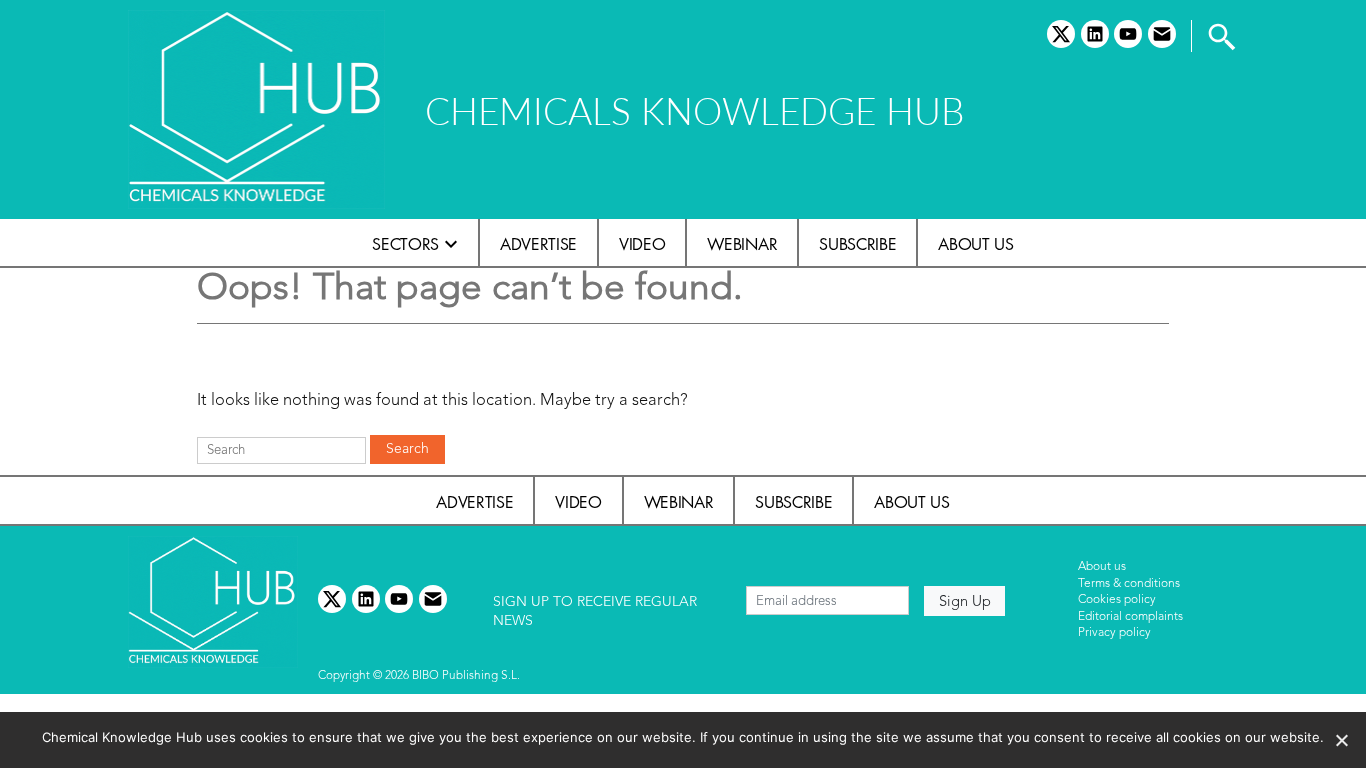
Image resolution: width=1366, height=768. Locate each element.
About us (975, 244)
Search (407, 449)
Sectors (405, 244)
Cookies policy (1117, 600)
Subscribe (857, 244)
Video (642, 244)
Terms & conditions (1129, 584)
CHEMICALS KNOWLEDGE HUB (694, 110)
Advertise (538, 244)
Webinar (742, 244)
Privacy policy (1114, 633)
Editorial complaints (1130, 617)
